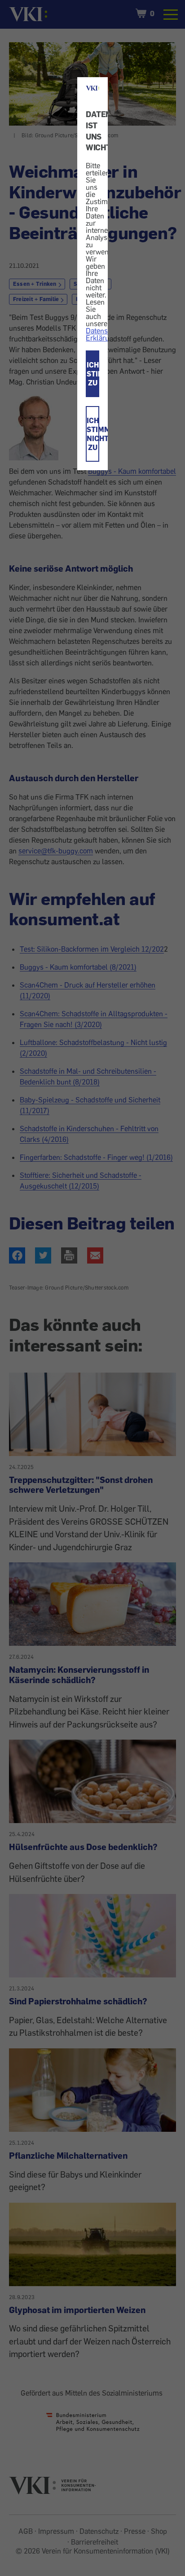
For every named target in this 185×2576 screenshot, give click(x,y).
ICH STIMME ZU (93, 374)
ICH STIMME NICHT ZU (93, 434)
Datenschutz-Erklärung (107, 334)
